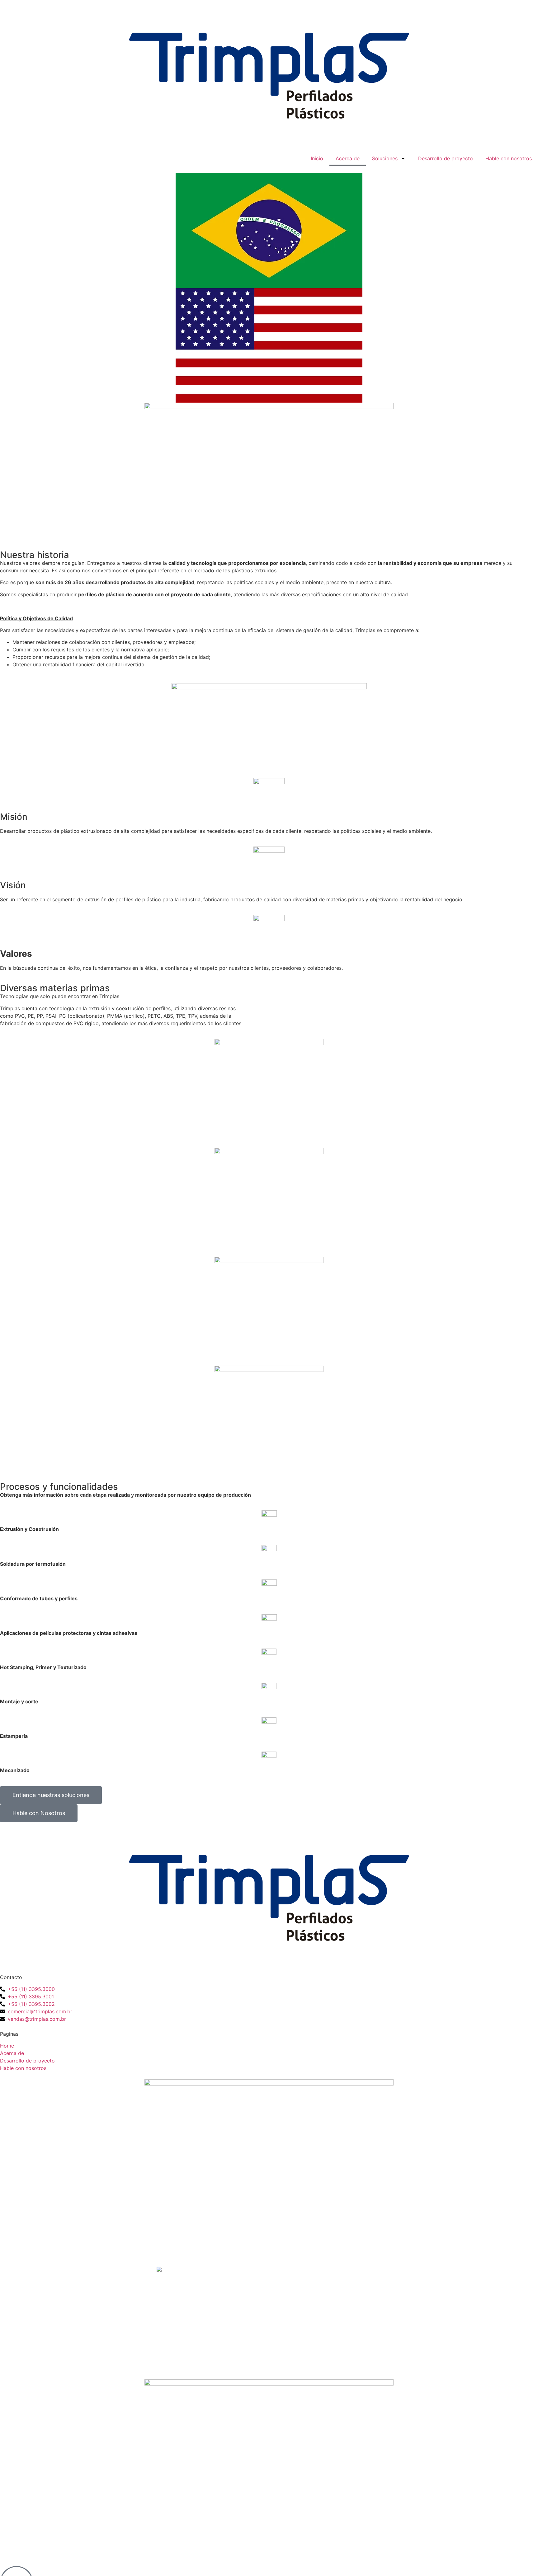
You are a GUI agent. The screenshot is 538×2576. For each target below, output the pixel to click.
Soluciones (385, 158)
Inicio (317, 158)
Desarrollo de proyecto (446, 158)
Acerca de (348, 158)
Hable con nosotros (509, 158)
